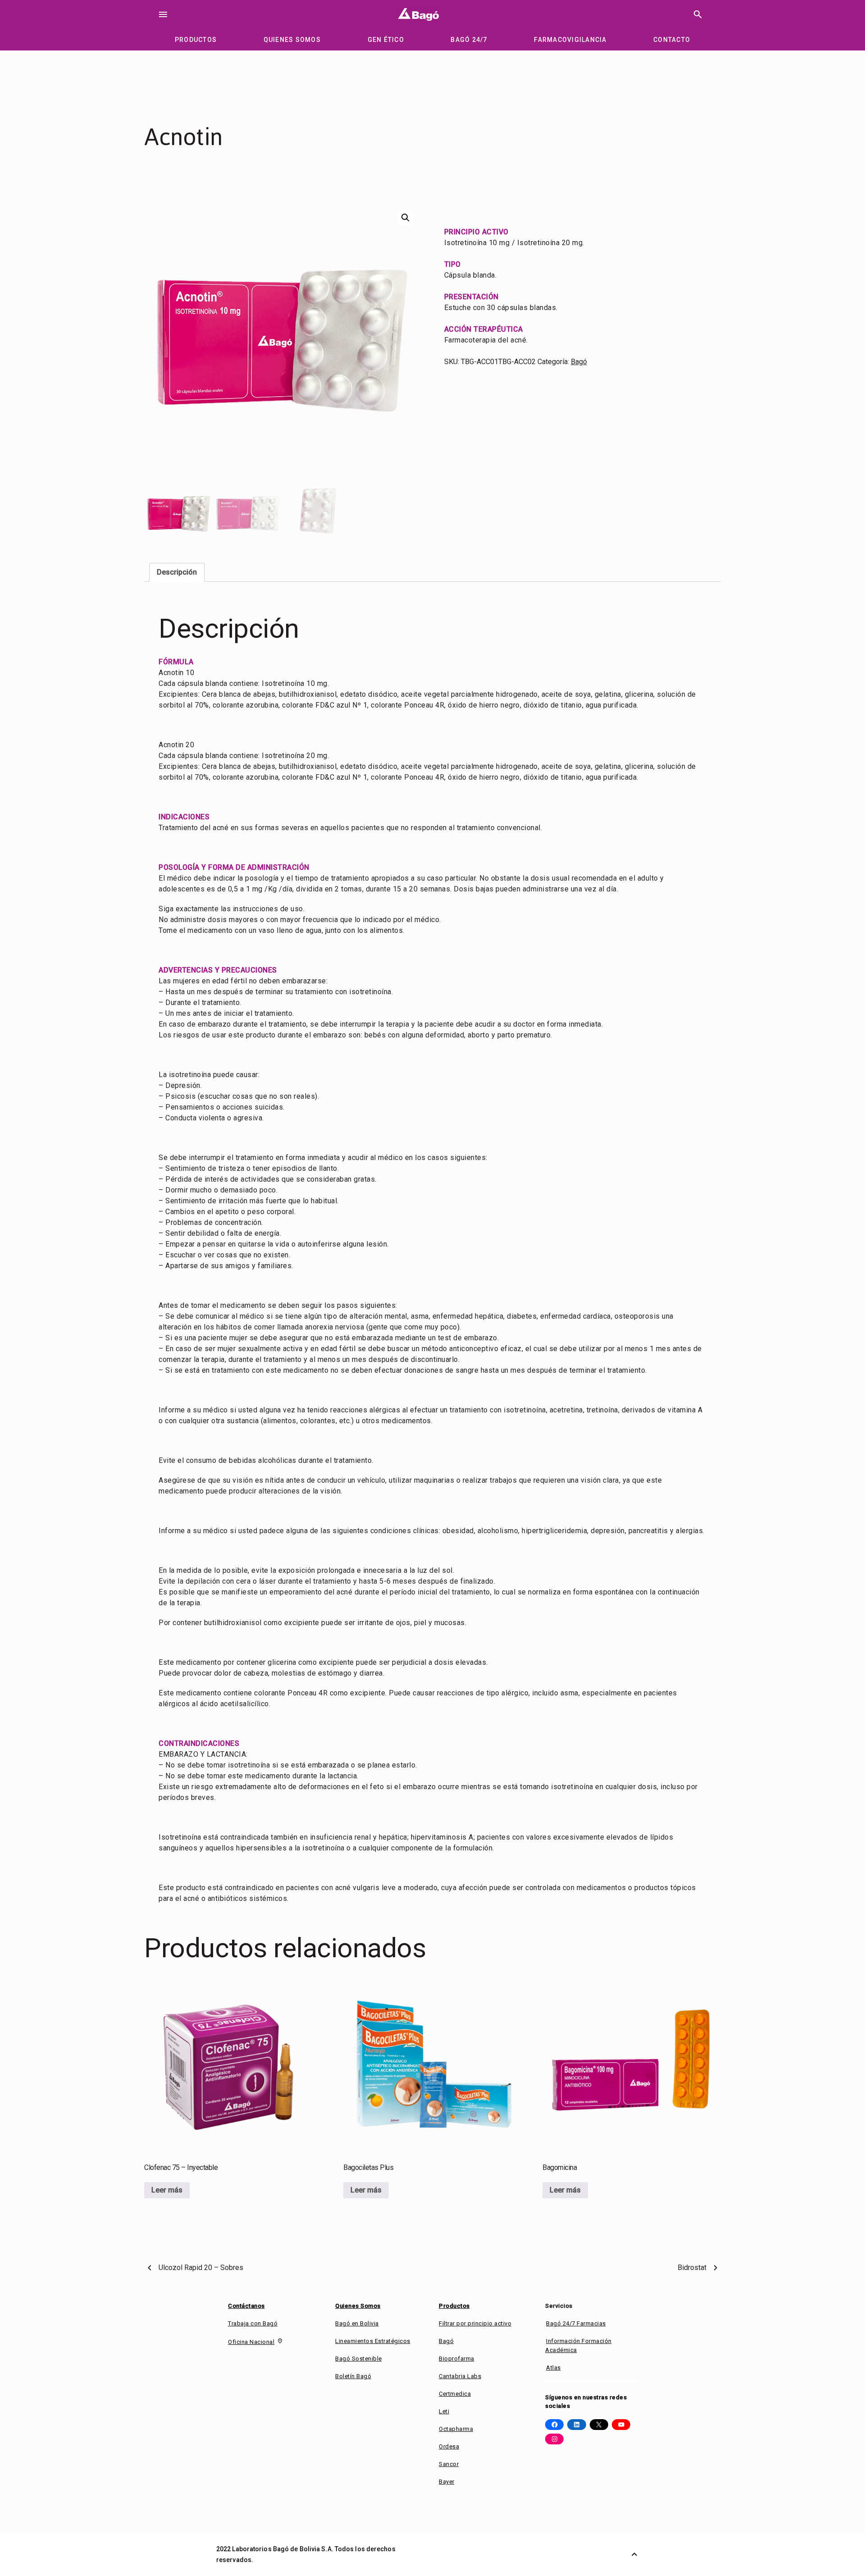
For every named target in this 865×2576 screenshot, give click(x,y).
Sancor (449, 2464)
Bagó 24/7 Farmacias (576, 2323)
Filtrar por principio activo (475, 2323)
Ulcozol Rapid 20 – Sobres (201, 2268)
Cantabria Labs (460, 2376)
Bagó (579, 362)
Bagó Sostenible (359, 2359)
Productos (454, 2306)
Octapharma (456, 2429)
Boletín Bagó (353, 2376)
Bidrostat (692, 2268)
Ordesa (449, 2446)
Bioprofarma (457, 2359)
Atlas (553, 2368)
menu (163, 14)
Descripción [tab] (177, 572)
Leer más (167, 2190)
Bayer (447, 2482)
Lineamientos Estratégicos (373, 2341)
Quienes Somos (358, 2306)
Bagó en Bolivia (357, 2323)
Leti (444, 2411)
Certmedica (455, 2394)
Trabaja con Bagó (253, 2323)
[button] (405, 218)
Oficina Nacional (251, 2342)
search (698, 14)
